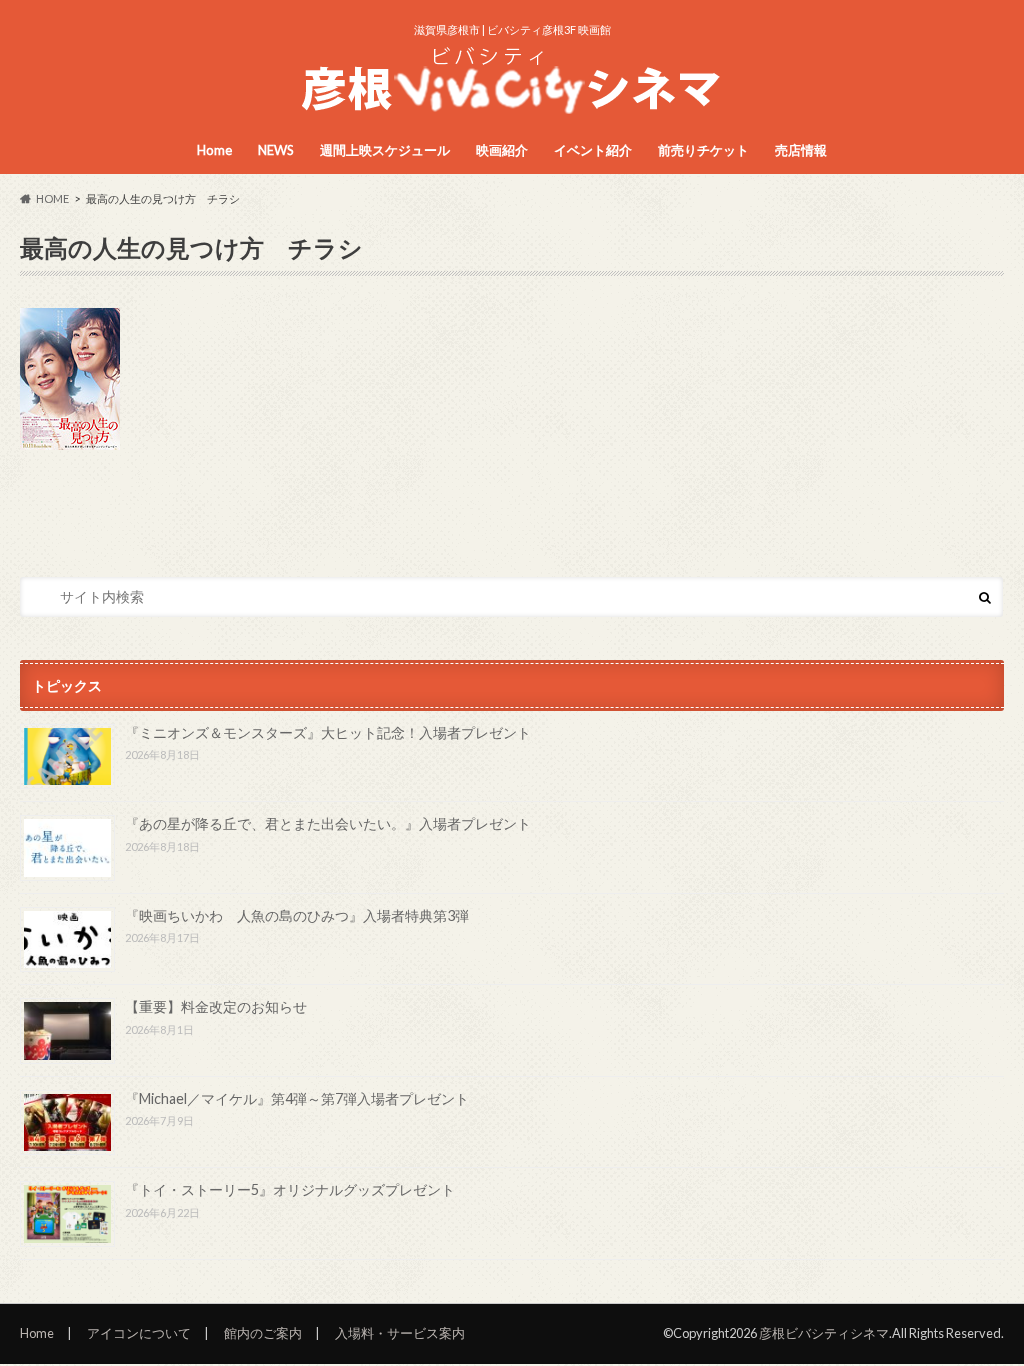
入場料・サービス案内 (400, 1333)
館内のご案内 (263, 1333)
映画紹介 (502, 150)
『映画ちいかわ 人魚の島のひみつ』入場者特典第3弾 (297, 915)
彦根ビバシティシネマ (824, 1333)
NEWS (276, 150)
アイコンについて (139, 1333)
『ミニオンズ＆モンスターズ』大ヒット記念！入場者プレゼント (328, 732)
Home (214, 150)
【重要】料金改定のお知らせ (216, 1006)
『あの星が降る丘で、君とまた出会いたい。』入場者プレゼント (328, 823)
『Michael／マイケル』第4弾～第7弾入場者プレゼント (297, 1098)
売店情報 (801, 150)
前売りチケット (703, 150)
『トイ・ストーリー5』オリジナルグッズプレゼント (290, 1189)
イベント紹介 (593, 150)
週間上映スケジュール (385, 150)
